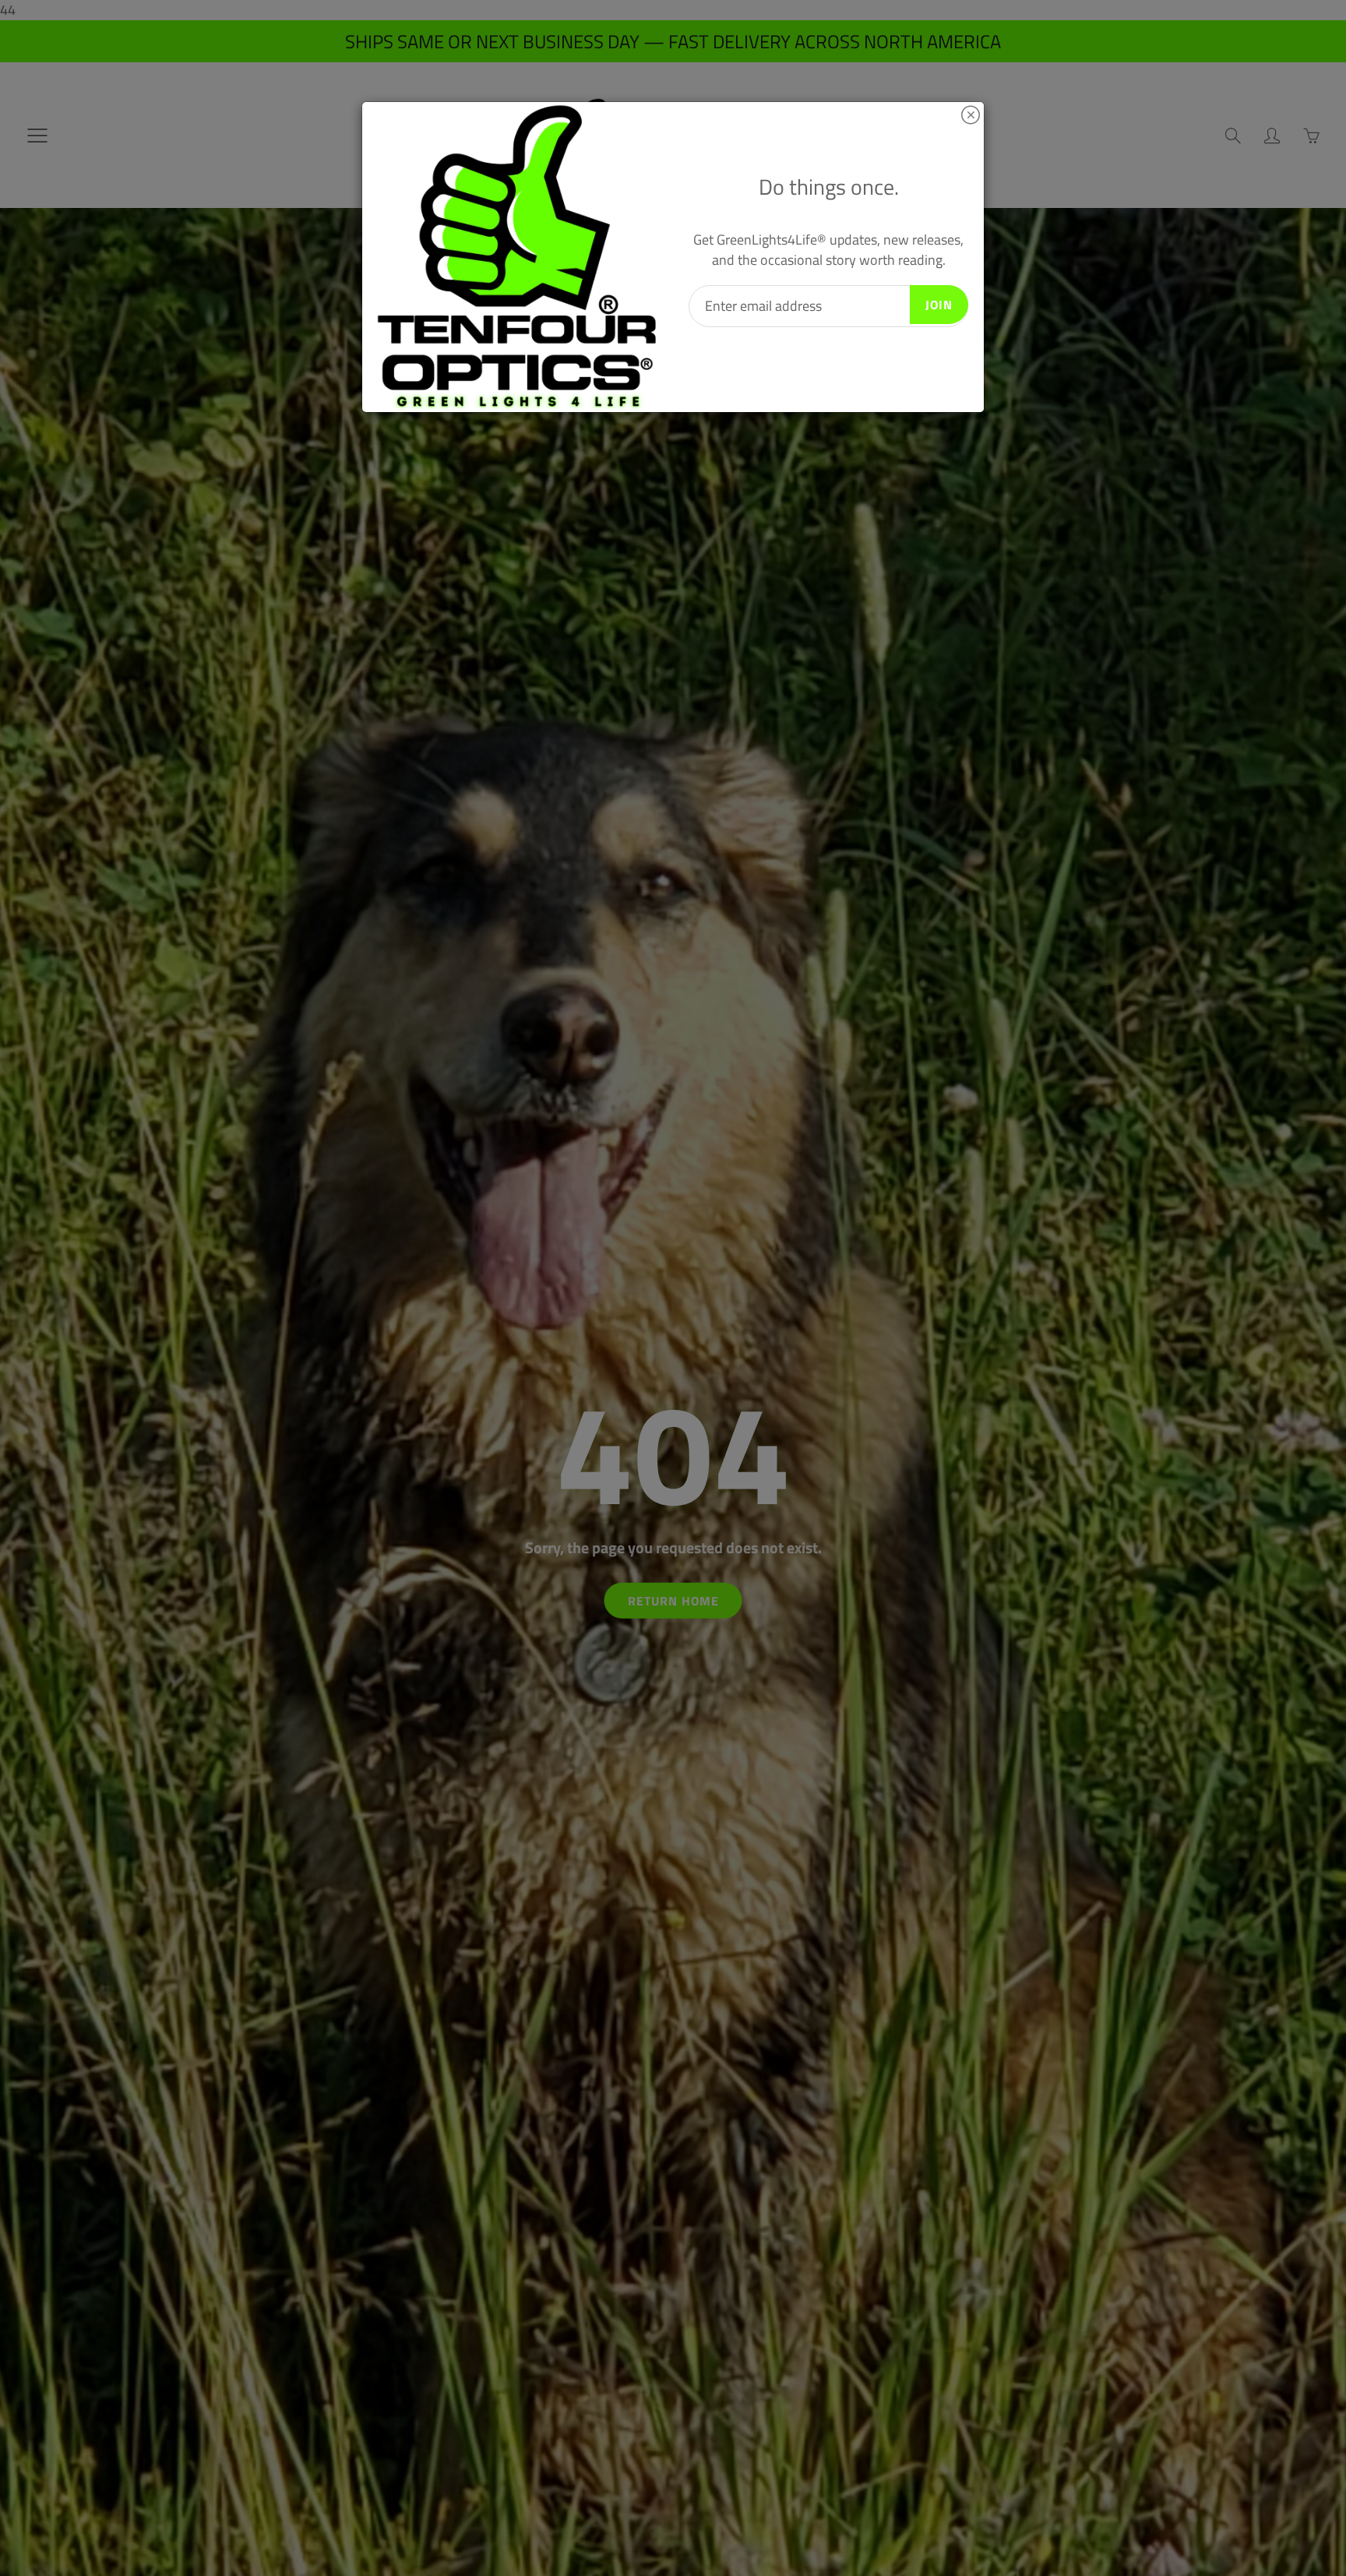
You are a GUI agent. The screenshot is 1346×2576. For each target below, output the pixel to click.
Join (939, 305)
